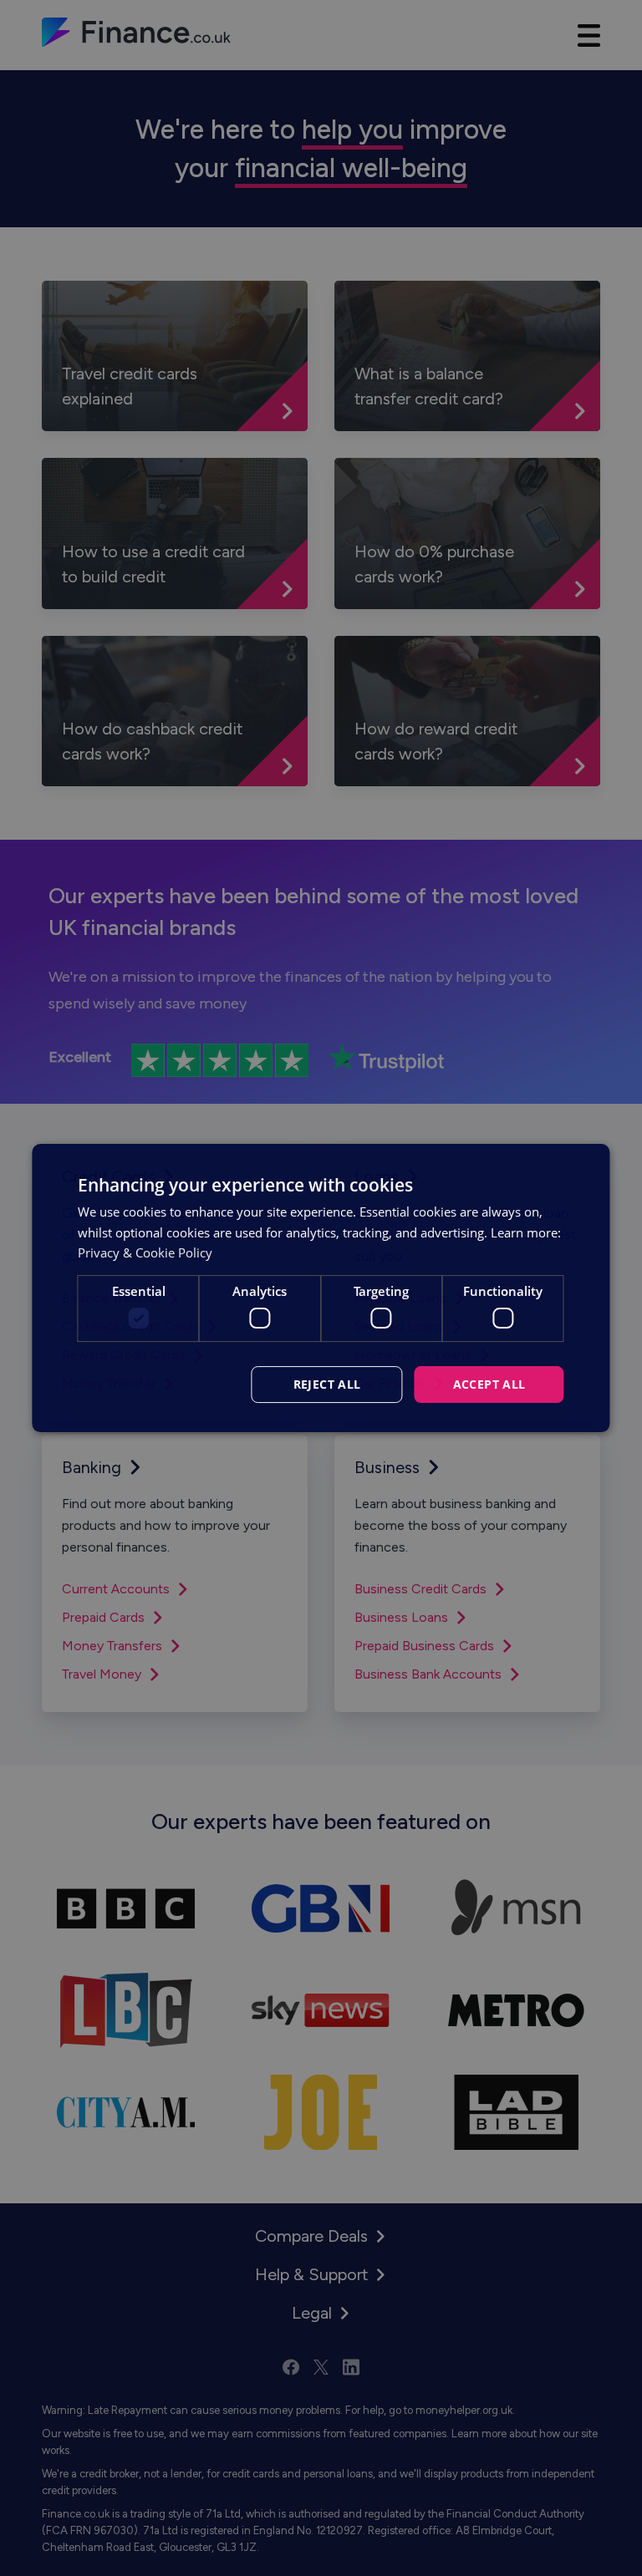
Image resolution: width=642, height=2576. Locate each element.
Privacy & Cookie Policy (145, 1252)
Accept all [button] (489, 1384)
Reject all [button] (327, 1384)
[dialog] (321, 1288)
